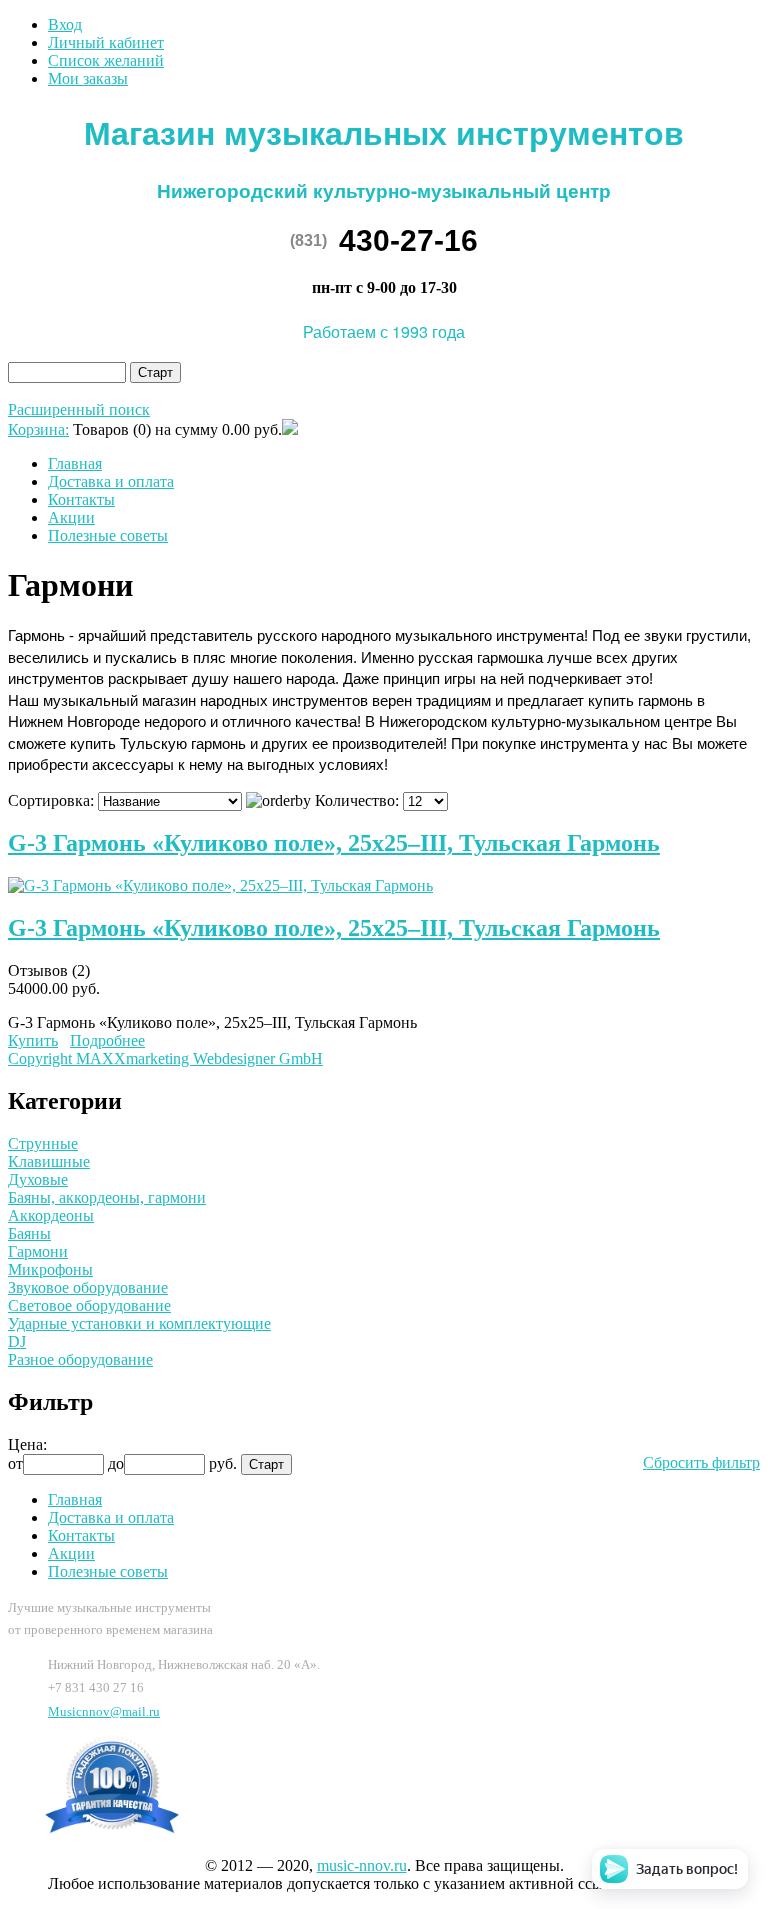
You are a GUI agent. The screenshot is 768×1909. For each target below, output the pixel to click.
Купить (33, 1040)
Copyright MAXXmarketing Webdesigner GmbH (165, 1058)
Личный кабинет (106, 42)
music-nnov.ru (362, 1865)
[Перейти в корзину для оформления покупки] (290, 429)
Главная (75, 463)
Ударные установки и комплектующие (139, 1323)
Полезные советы (108, 535)
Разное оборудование (80, 1359)
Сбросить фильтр (701, 1462)
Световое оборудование (89, 1305)
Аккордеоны (51, 1215)
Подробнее (107, 1040)
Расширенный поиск (79, 409)
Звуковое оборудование (88, 1287)
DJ (17, 1341)
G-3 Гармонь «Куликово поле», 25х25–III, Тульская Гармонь (334, 843)
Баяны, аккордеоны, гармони (107, 1197)
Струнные (43, 1143)
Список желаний (106, 60)
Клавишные (49, 1161)
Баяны (29, 1233)
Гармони (38, 1251)
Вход (65, 24)
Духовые (38, 1179)
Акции (71, 517)
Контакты (81, 499)
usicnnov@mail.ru (104, 1711)
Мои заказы (88, 78)
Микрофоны (50, 1269)
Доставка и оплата (111, 481)
